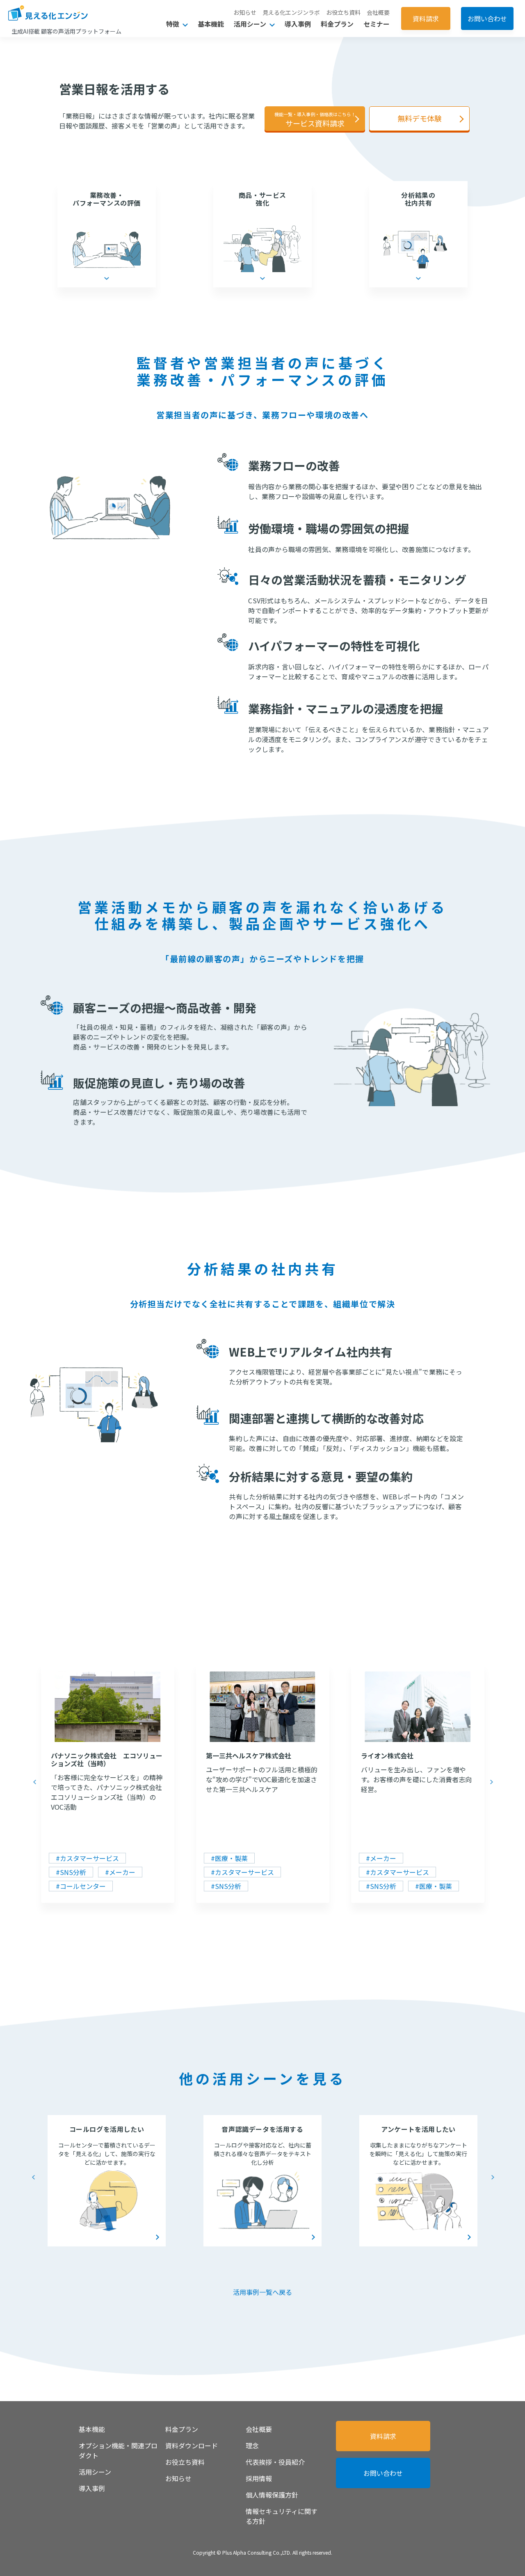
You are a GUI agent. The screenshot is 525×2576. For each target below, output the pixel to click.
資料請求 (426, 18)
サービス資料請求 (315, 120)
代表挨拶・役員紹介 (275, 2462)
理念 (252, 2445)
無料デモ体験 (420, 118)
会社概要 (378, 12)
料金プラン (337, 24)
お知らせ (245, 12)
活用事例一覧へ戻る (262, 2292)
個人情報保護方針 (272, 2495)
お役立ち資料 (343, 12)
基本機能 (211, 24)
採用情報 (259, 2478)
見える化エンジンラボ (291, 12)
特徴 (173, 24)
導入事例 (298, 24)
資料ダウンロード (192, 2445)
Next (491, 1782)
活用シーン (251, 24)
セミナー (377, 24)
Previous (34, 1782)
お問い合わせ (487, 18)
